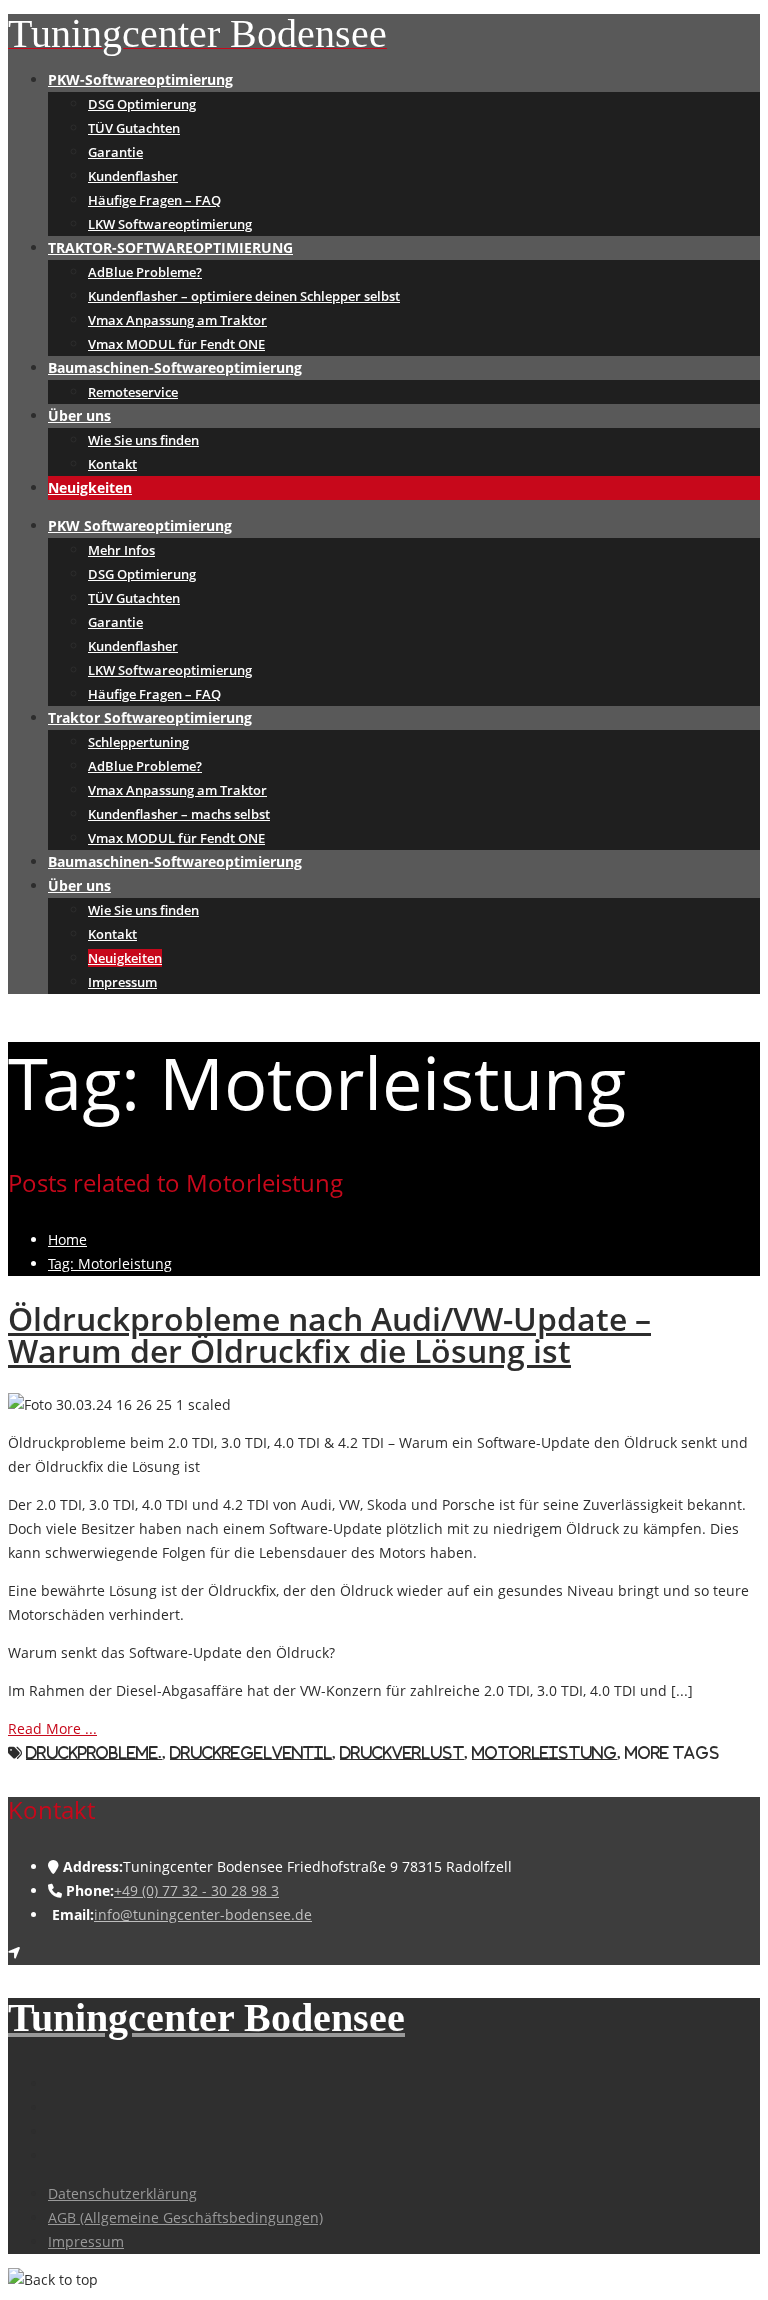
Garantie (115, 152)
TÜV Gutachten (134, 128)
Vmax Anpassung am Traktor (177, 320)
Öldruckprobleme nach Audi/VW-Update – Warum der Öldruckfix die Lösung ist (329, 1334)
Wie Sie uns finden (143, 440)
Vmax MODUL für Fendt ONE (176, 344)
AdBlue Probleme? (145, 272)
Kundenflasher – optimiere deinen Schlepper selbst (244, 296)
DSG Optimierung (142, 104)
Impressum (122, 982)
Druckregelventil (251, 1753)
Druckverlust (402, 1753)
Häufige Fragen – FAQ (154, 200)
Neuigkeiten (90, 487)
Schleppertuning (138, 742)
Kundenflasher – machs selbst (179, 814)
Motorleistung (544, 1753)
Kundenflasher (133, 176)
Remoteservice (133, 392)
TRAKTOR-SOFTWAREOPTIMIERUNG (170, 247)
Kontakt (112, 464)
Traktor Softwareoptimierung (150, 717)
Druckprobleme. (94, 1753)
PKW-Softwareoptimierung (140, 79)
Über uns (79, 415)
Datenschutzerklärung (122, 2193)
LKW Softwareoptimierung (170, 224)
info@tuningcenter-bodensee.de (203, 1914)
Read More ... (52, 1728)
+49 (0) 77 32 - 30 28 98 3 (196, 1890)
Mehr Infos (121, 550)
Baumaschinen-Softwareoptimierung (175, 367)
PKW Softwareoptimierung (140, 525)
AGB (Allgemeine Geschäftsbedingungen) (185, 2217)
